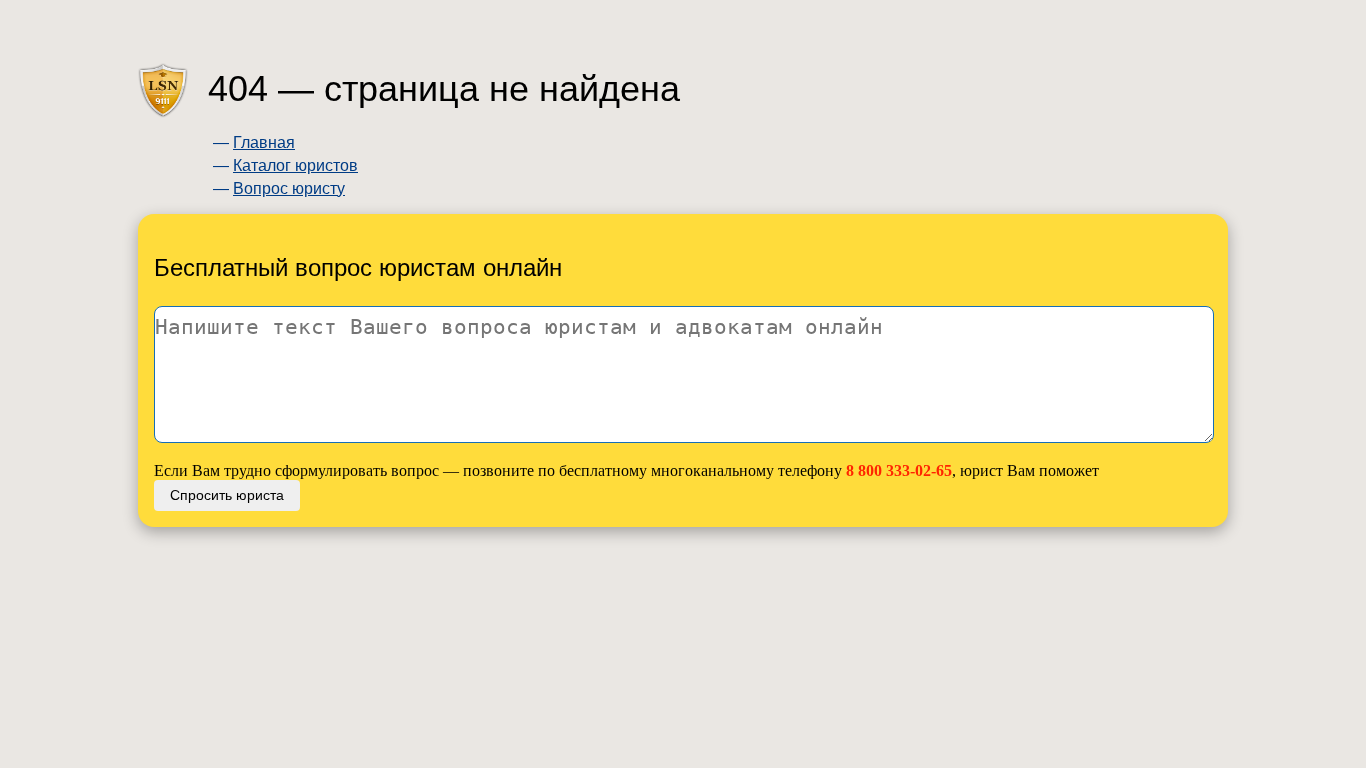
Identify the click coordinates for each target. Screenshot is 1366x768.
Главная (264, 142)
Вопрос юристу (289, 188)
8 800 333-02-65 (899, 470)
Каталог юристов (295, 165)
